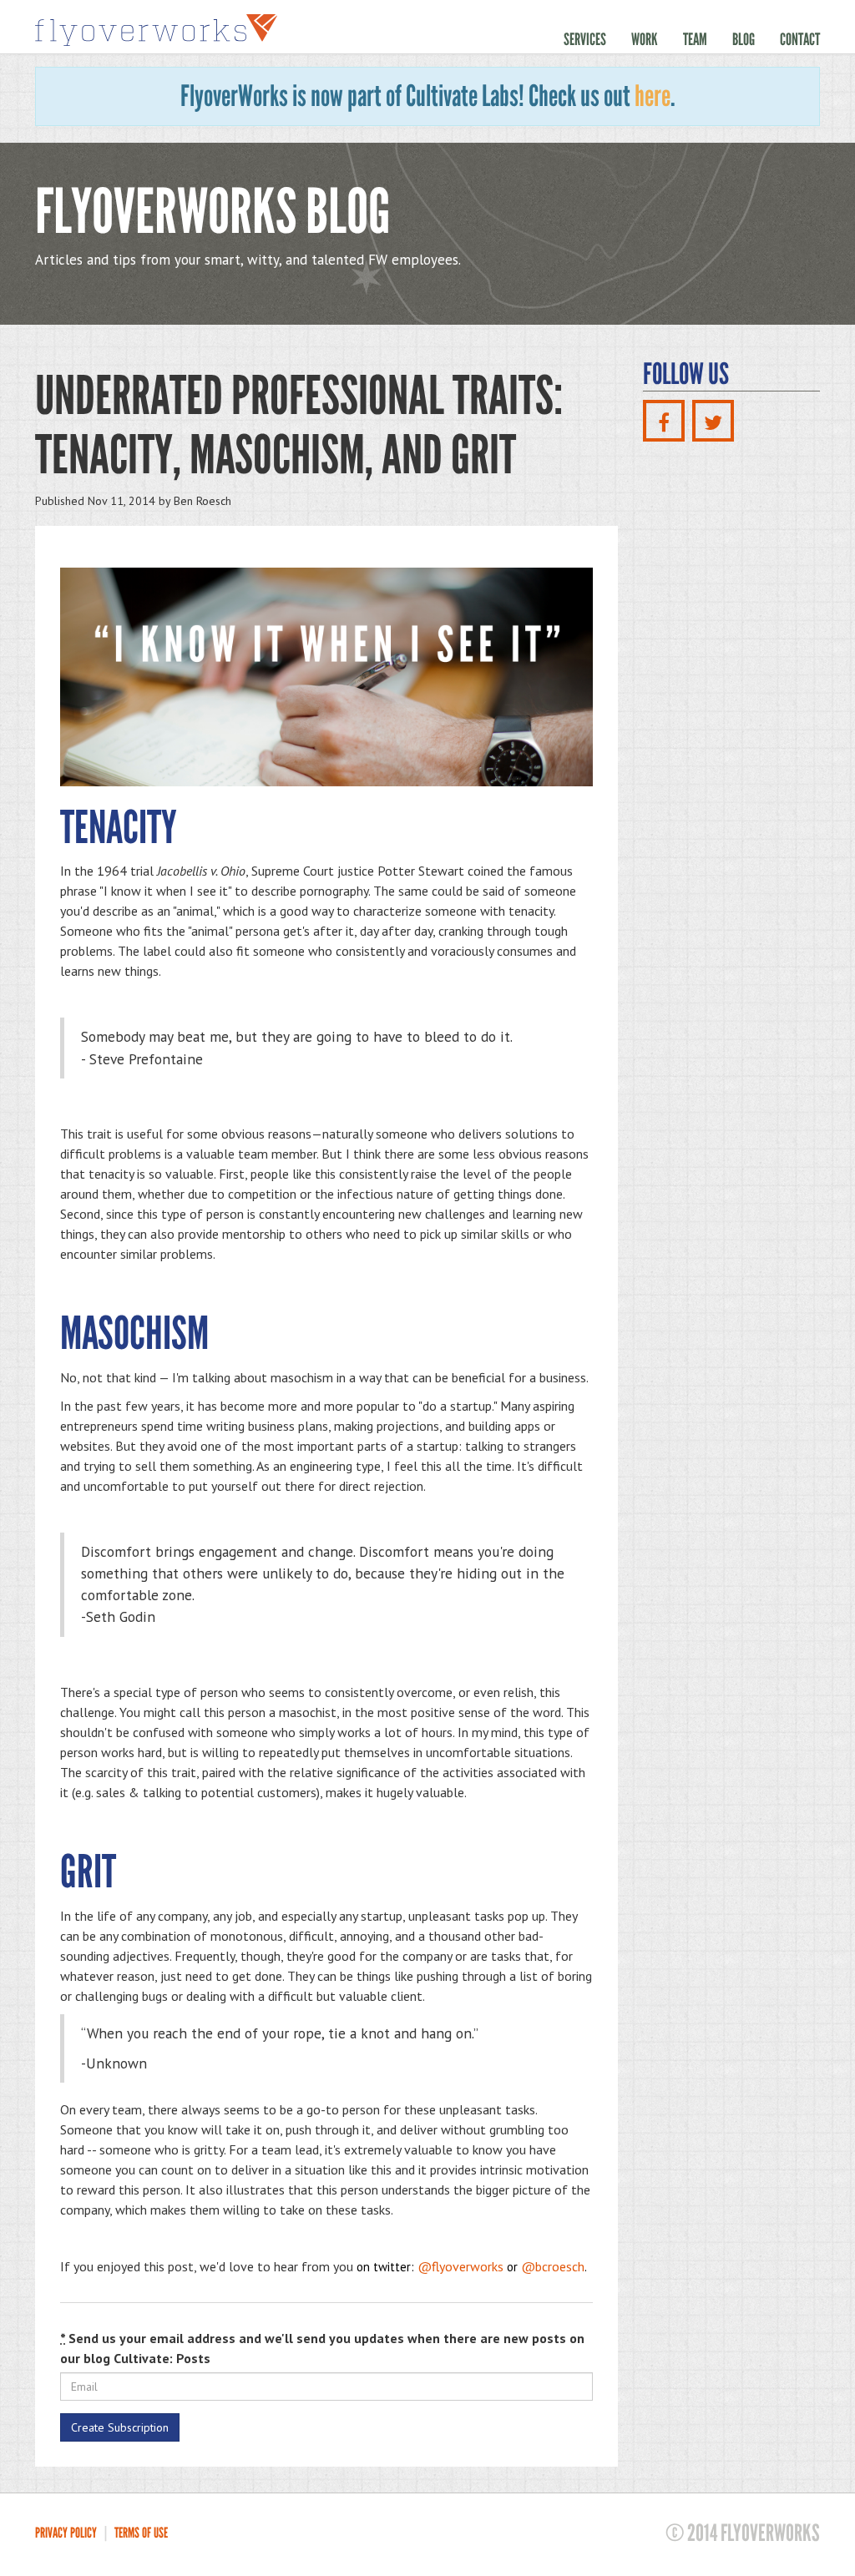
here (653, 96)
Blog (744, 39)
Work (645, 39)
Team (695, 39)
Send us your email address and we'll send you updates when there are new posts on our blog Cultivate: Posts (322, 2348)
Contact (800, 39)
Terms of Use (141, 2533)
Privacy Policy (66, 2533)
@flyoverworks (460, 2266)
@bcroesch (553, 2266)
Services (585, 39)
